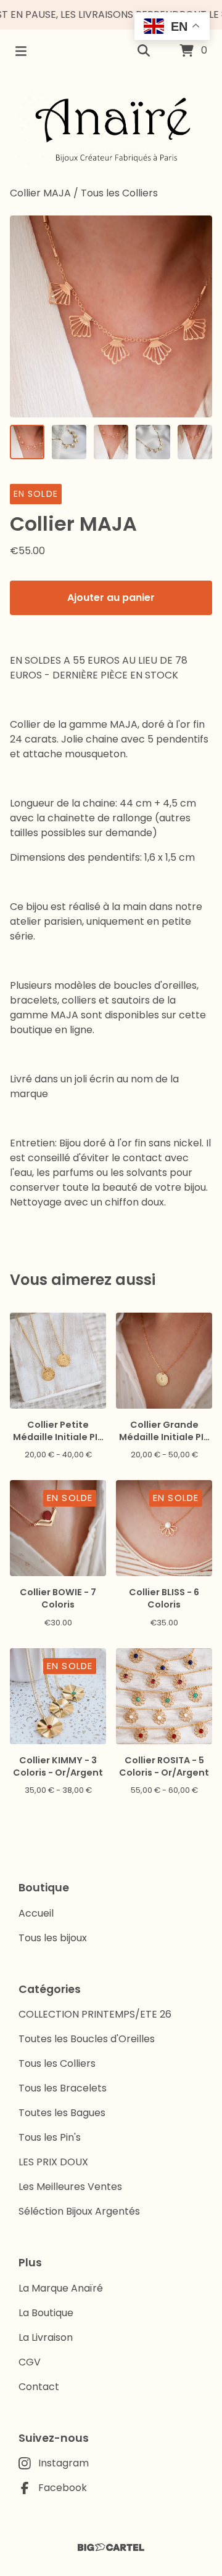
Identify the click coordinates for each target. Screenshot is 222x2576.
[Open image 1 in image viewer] (111, 316)
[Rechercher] (144, 51)
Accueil (36, 1913)
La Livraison (46, 2337)
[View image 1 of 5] (27, 442)
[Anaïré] (111, 129)
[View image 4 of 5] (153, 442)
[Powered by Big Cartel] (111, 2547)
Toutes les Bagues (62, 2113)
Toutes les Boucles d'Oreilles (87, 2039)
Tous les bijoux (53, 1938)
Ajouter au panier (111, 598)
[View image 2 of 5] (69, 442)
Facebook (63, 2488)
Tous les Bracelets (63, 2088)
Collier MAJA (40, 193)
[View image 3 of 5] (111, 442)
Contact (39, 2387)
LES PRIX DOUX (53, 2162)
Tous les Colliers (119, 193)
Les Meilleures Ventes (70, 2187)
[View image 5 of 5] (195, 442)
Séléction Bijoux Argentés (79, 2211)
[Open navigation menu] (21, 51)
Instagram (64, 2463)
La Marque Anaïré (61, 2288)
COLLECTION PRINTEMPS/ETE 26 (95, 2014)
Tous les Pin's (50, 2137)
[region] (111, 15)
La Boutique (46, 2313)
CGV (30, 2362)
